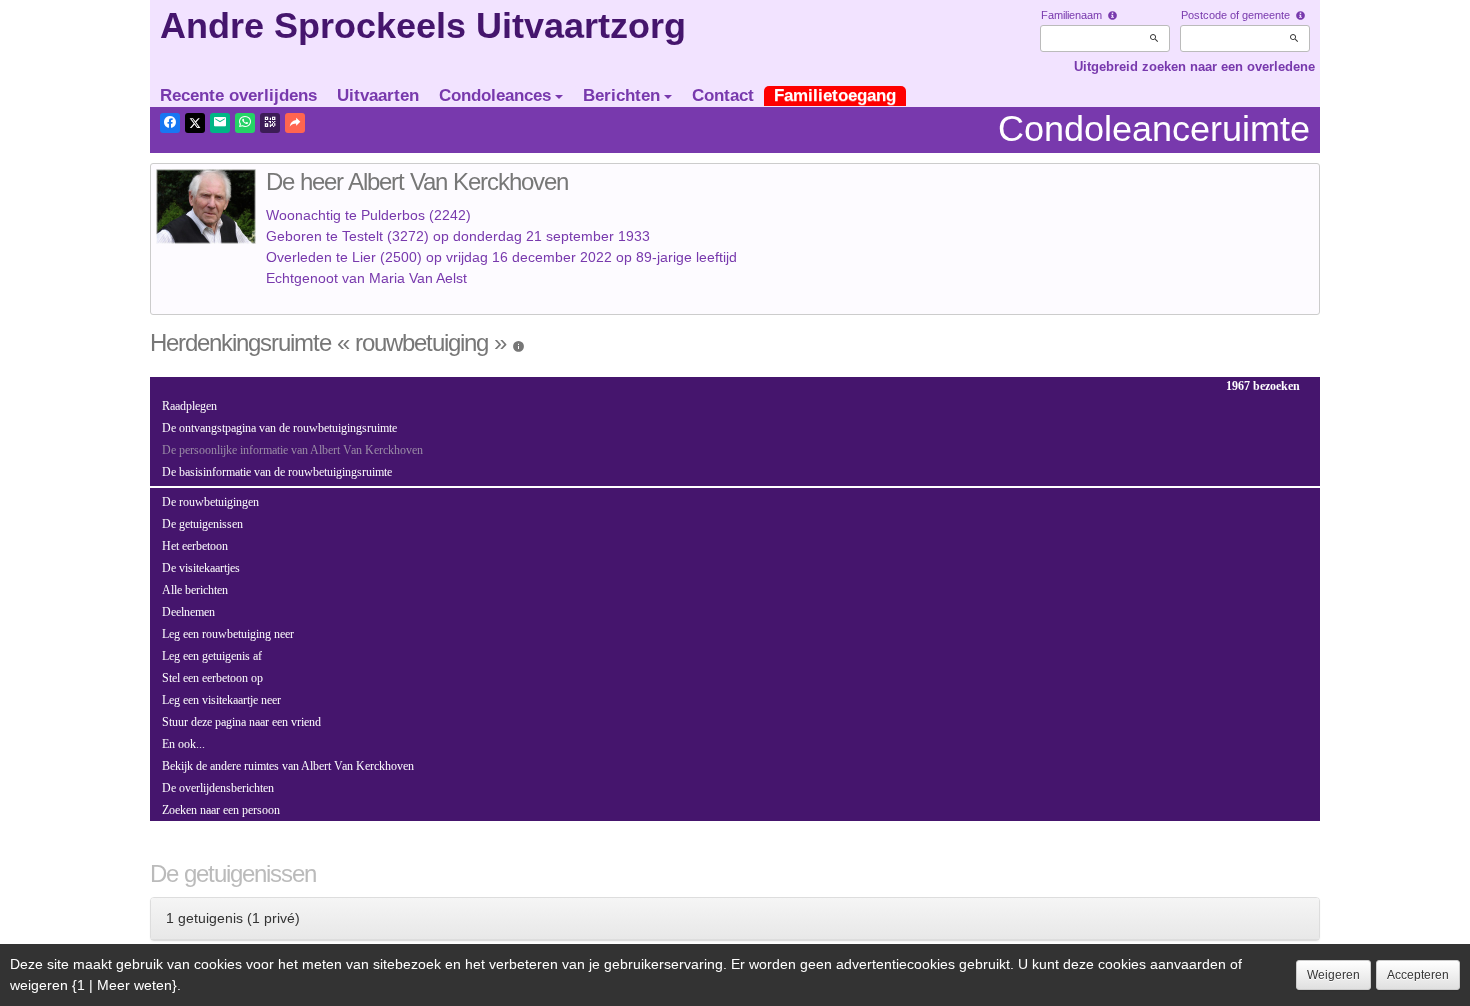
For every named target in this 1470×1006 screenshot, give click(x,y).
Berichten (621, 95)
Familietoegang (835, 95)
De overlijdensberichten (218, 788)
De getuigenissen (202, 524)
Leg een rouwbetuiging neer (228, 634)
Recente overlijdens (238, 95)
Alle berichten (195, 590)
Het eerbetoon (195, 546)
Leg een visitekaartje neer (221, 700)
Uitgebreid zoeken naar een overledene (1194, 66)
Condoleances (495, 95)
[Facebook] (170, 123)
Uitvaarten (378, 95)
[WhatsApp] (245, 123)
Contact (723, 95)
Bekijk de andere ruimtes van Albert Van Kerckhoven (288, 766)
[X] (195, 123)
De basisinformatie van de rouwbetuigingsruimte (277, 472)
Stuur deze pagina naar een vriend (241, 722)
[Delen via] (295, 123)
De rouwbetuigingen (210, 502)
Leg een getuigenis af (212, 656)
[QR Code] (270, 123)
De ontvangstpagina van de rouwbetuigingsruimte (279, 428)
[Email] (220, 123)
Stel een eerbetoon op (212, 678)
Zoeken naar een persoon (221, 810)
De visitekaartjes (201, 568)
